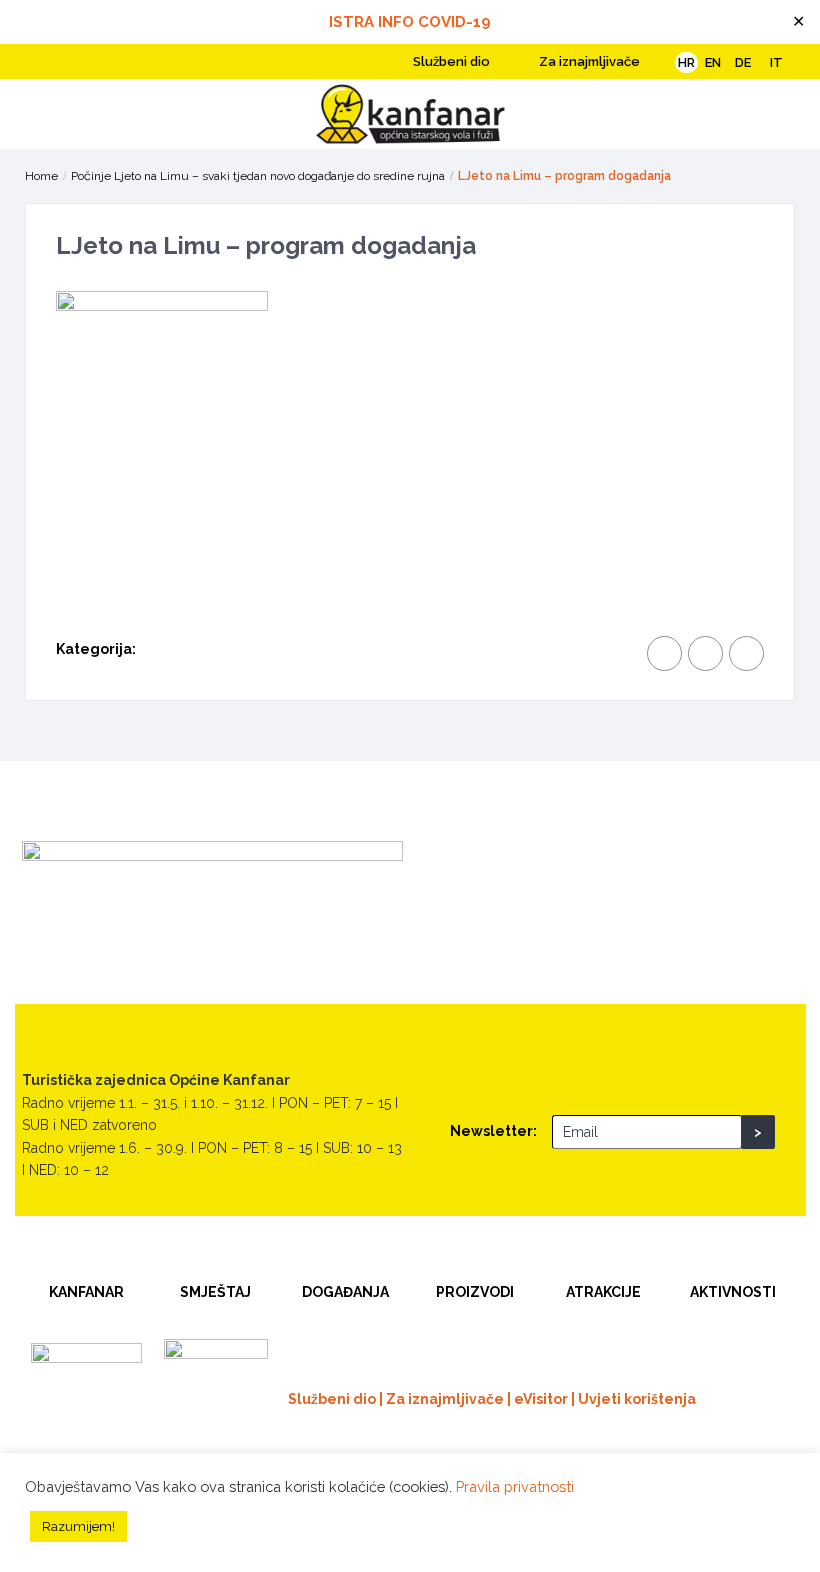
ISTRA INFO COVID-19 (410, 22)
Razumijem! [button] (78, 1526)
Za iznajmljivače (588, 61)
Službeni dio (450, 61)
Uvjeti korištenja (637, 1399)
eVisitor (541, 1399)
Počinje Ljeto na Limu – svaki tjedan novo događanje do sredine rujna (258, 176)
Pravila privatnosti (515, 1486)
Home (41, 176)
